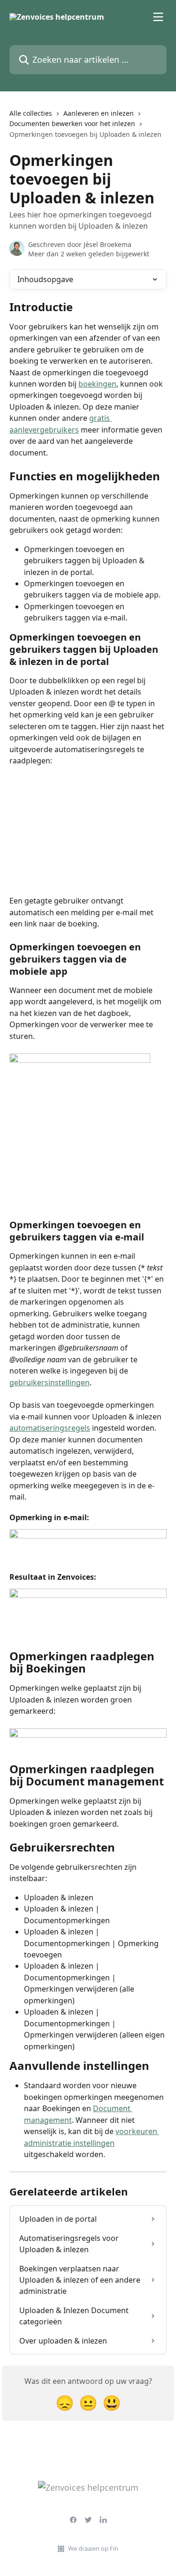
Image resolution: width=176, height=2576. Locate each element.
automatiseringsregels (50, 1428)
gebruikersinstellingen (50, 1382)
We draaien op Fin (93, 2548)
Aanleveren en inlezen (99, 113)
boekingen (97, 384)
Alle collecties (31, 113)
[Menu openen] (158, 17)
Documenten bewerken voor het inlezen (72, 123)
